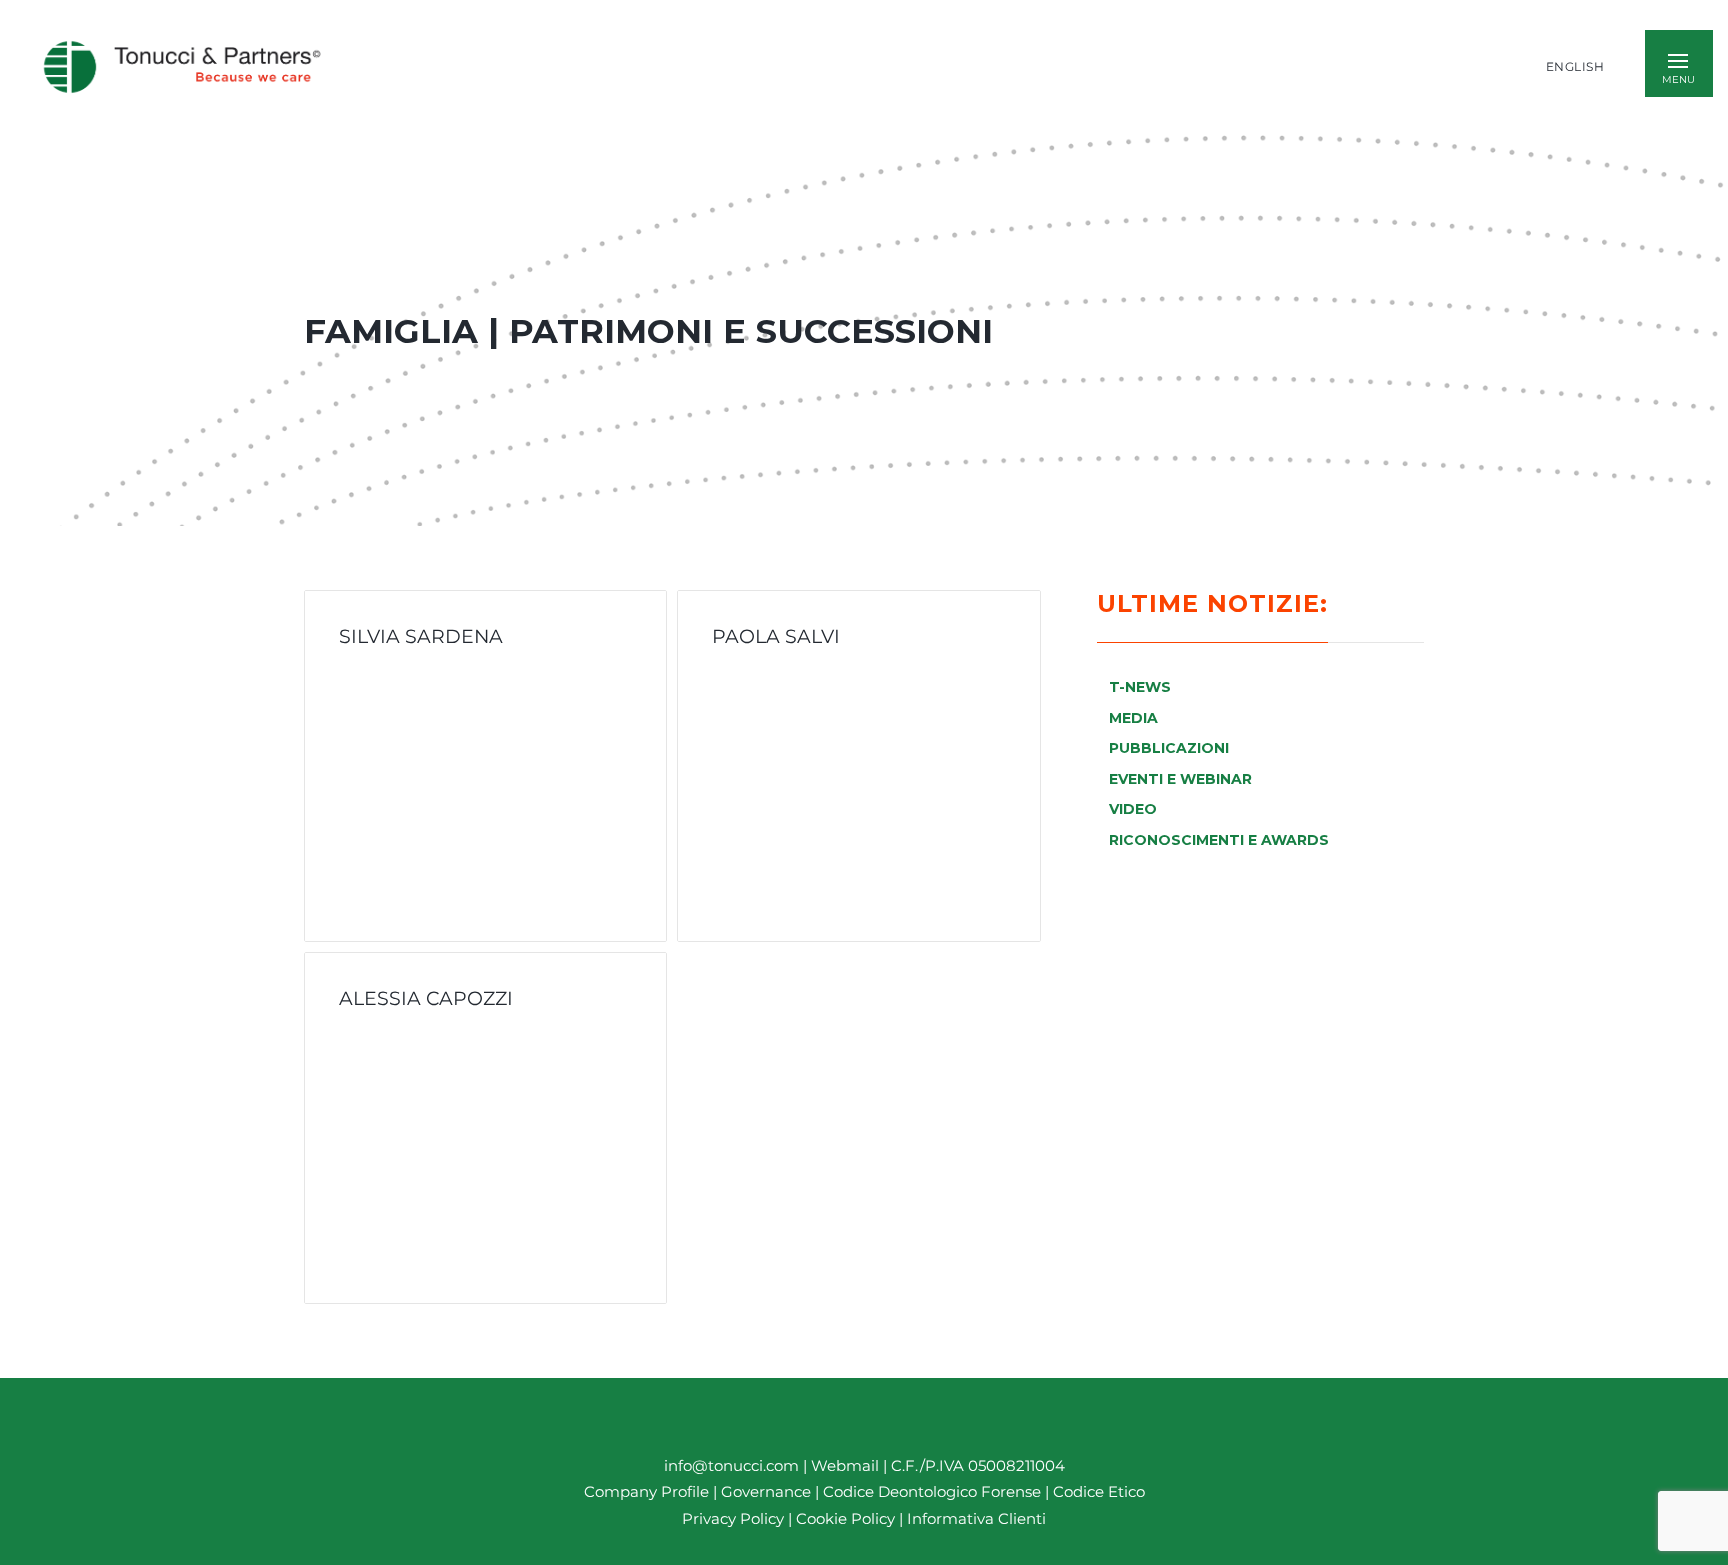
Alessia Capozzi (426, 998)
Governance (768, 1491)
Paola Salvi (776, 636)
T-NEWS (1140, 687)
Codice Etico (1099, 1491)
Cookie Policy (845, 1518)
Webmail (845, 1465)
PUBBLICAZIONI (1169, 748)
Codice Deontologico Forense (934, 1491)
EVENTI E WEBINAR (1180, 779)
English (1575, 67)
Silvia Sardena (421, 636)
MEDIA (1133, 718)
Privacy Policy (733, 1518)
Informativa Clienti (974, 1518)
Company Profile (646, 1491)
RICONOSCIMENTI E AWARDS (1219, 840)
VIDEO (1133, 809)
